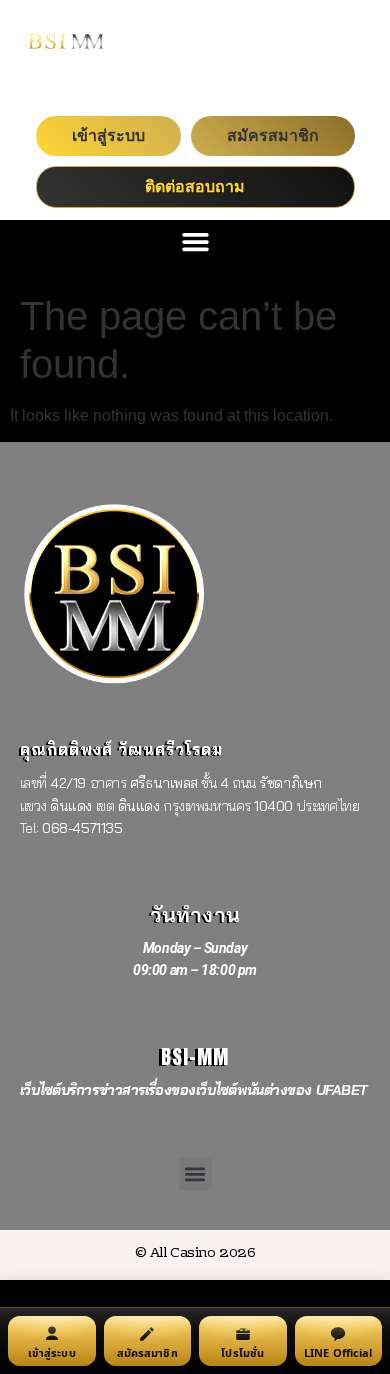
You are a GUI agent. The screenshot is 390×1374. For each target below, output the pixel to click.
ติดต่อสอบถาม (195, 186)
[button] (195, 242)
